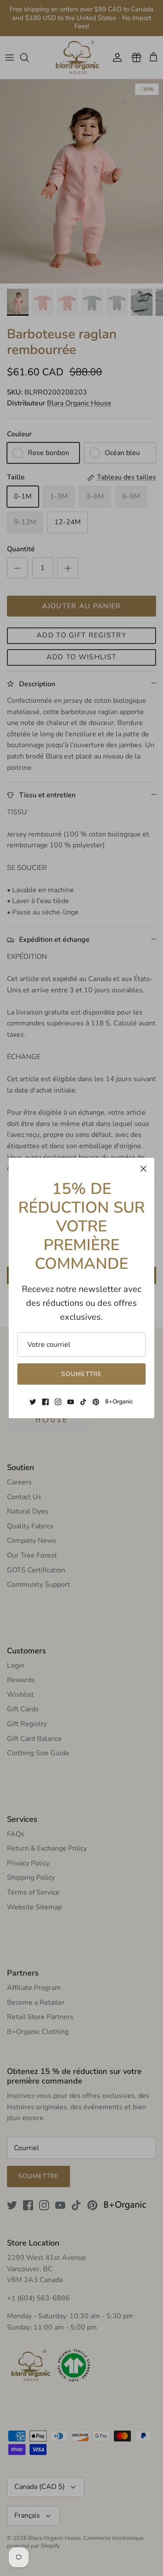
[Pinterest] (96, 1402)
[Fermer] (143, 1169)
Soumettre (81, 1374)
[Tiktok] (83, 1402)
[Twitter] (33, 1402)
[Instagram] (58, 1402)
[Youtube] (71, 1402)
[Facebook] (45, 1402)
